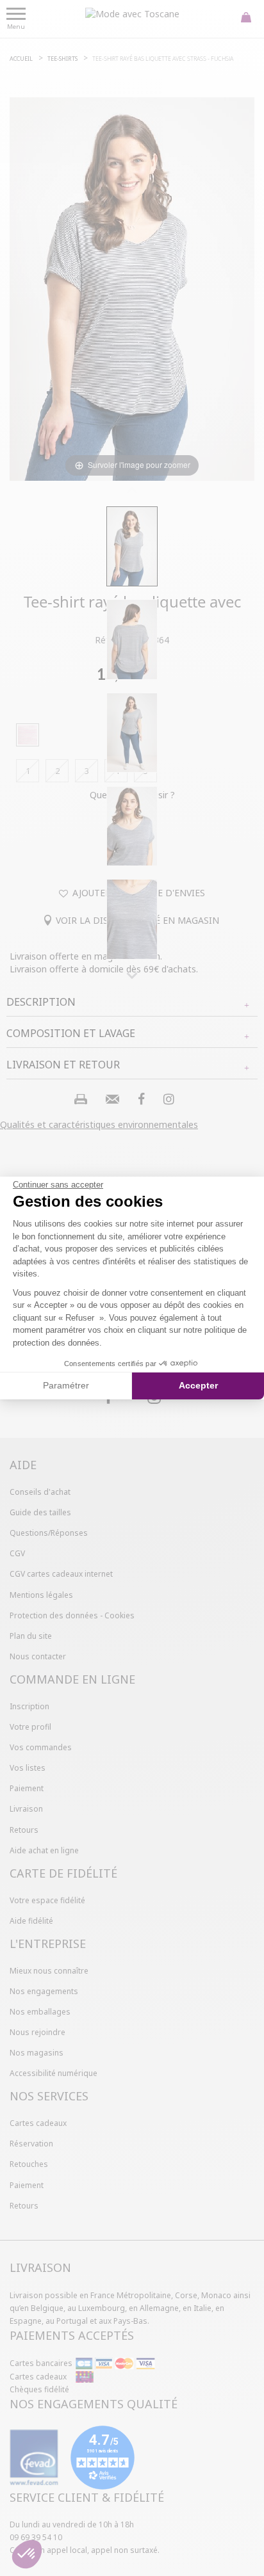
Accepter (198, 1385)
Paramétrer (66, 1385)
